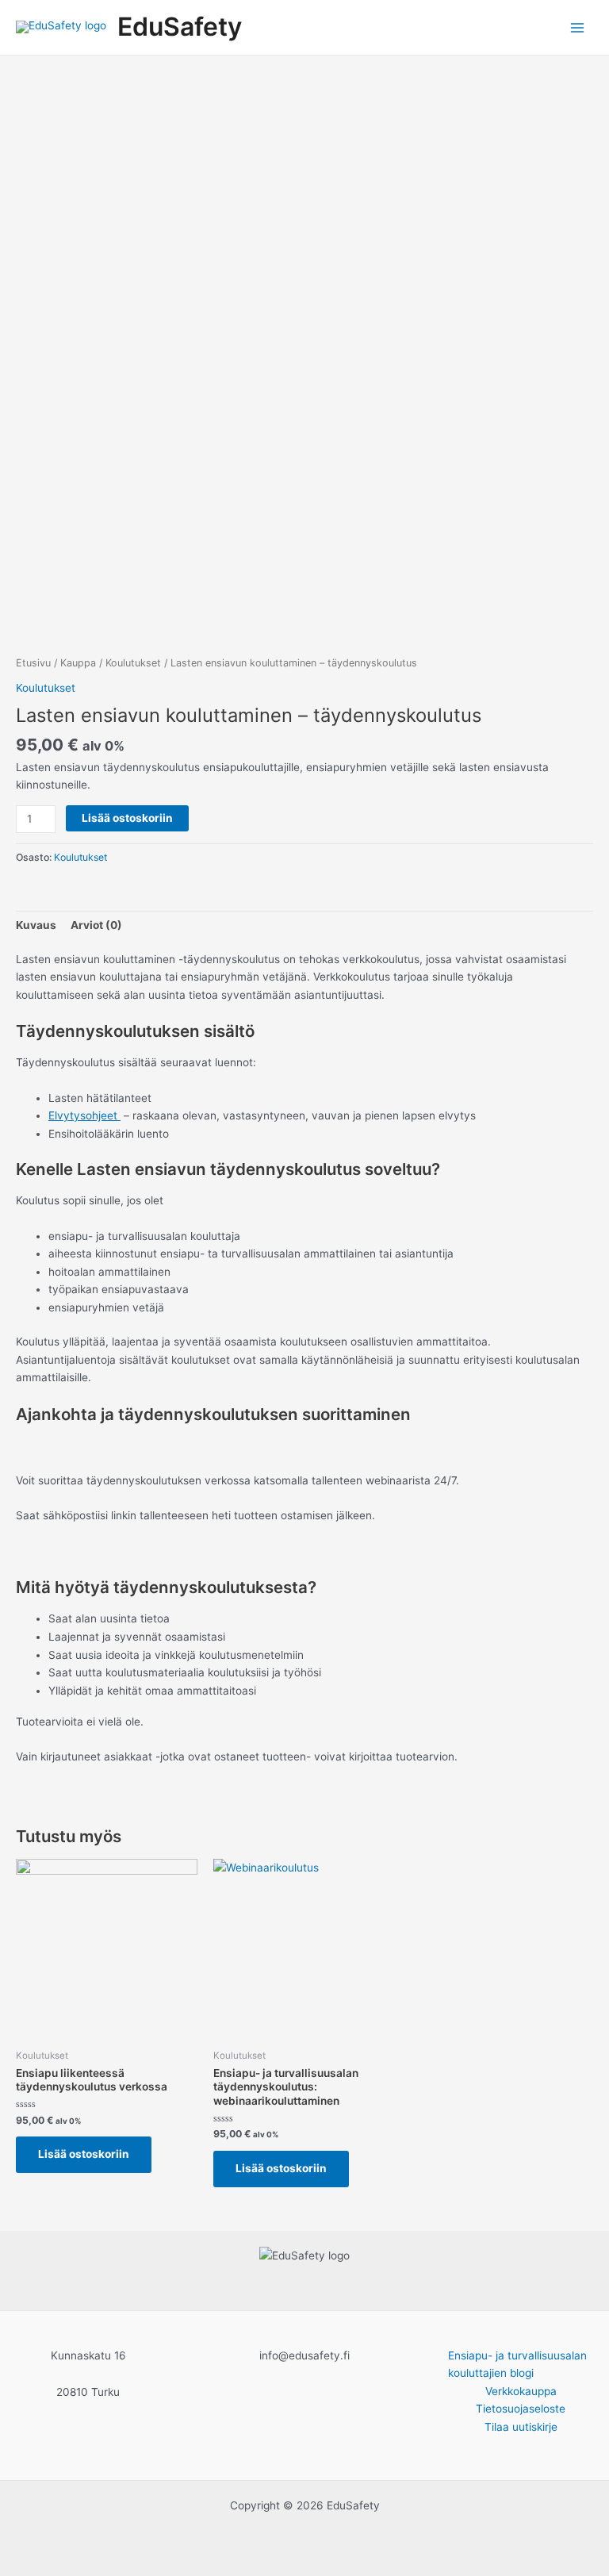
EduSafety (180, 27)
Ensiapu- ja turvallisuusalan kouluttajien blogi (517, 2365)
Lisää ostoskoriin (127, 818)
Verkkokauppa (521, 2391)
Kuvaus (36, 925)
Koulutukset (133, 663)
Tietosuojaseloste (521, 2409)
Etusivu (33, 663)
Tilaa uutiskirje (521, 2427)
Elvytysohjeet (84, 1115)
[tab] (36, 925)
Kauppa (78, 663)
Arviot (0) (96, 925)
